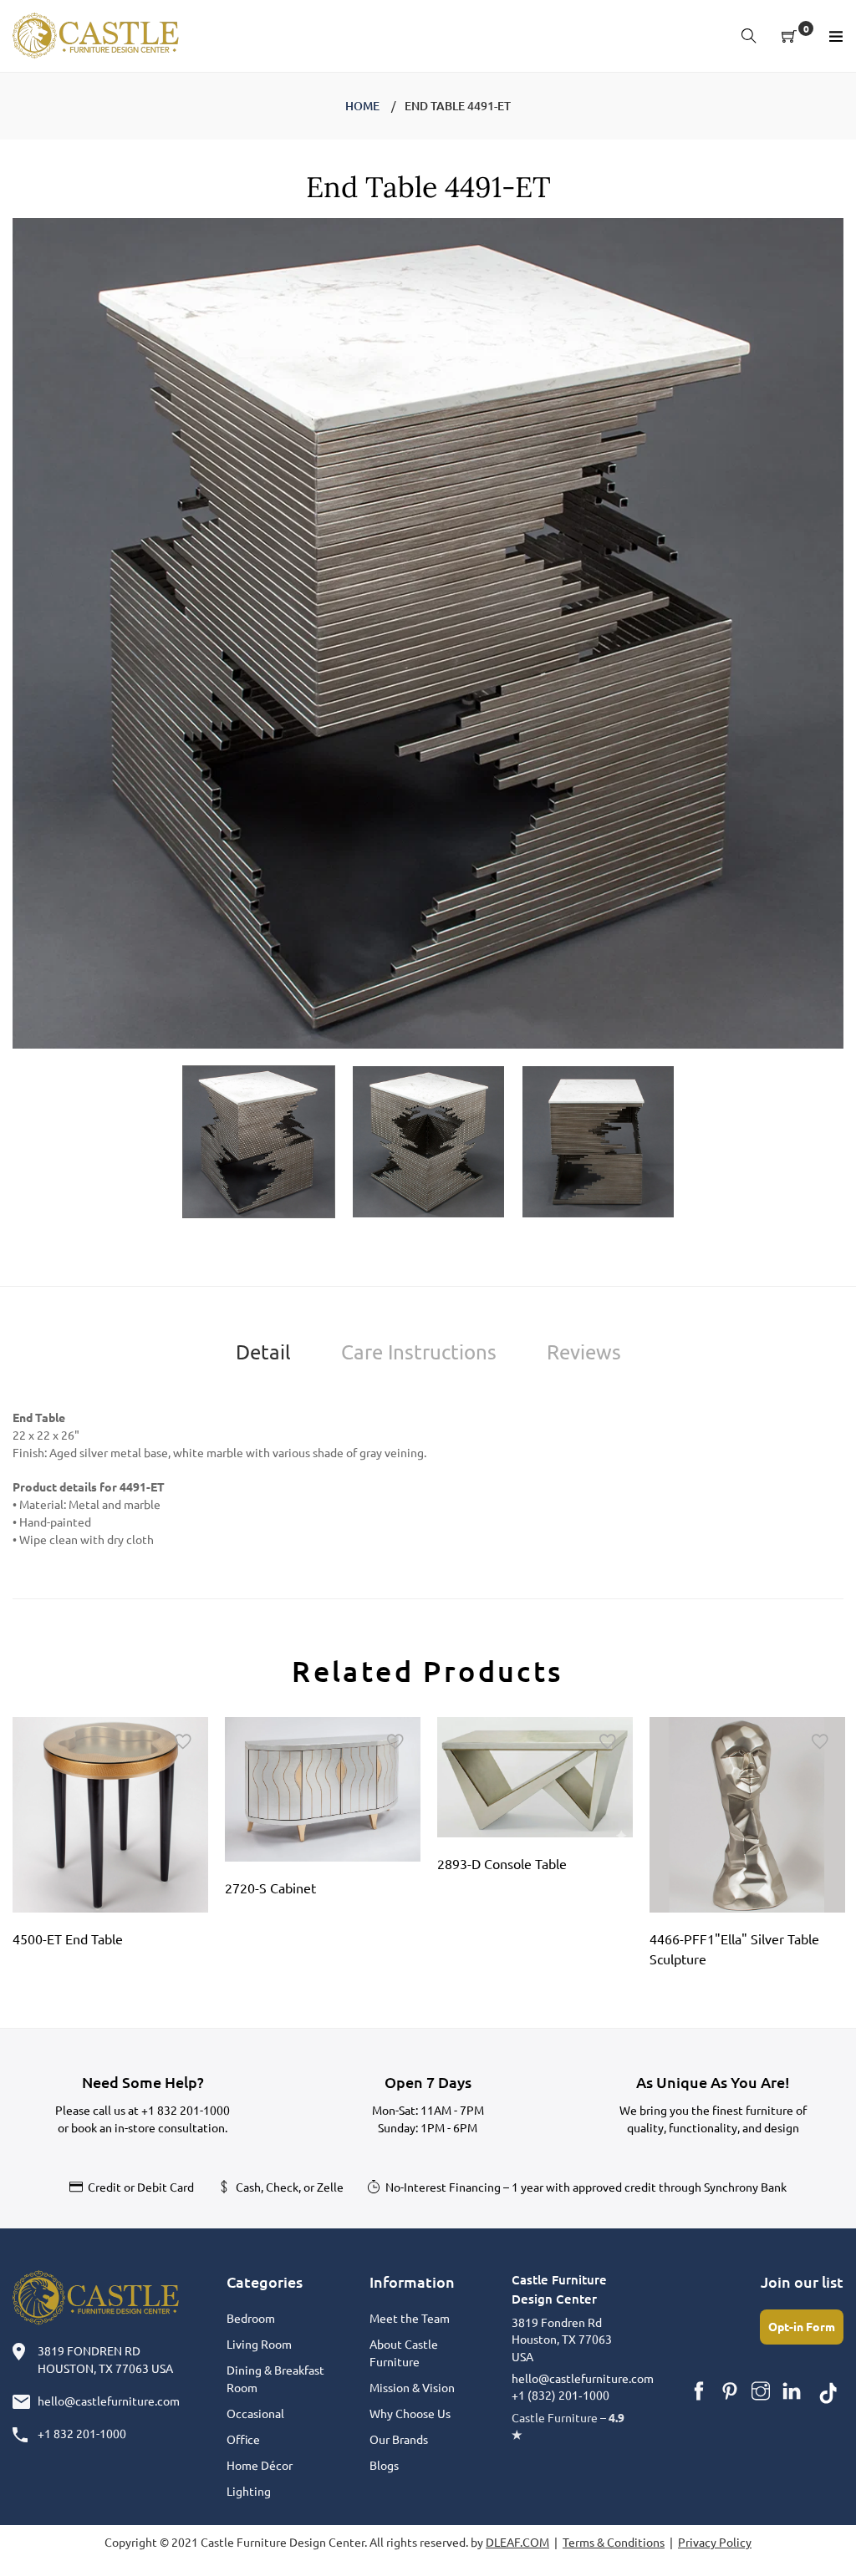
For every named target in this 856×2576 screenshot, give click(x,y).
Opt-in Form (802, 2326)
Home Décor (260, 2465)
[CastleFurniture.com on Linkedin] (792, 2391)
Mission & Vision (412, 2387)
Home (362, 106)
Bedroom (251, 2318)
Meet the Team (410, 2318)
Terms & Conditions (614, 2542)
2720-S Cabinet (270, 1888)
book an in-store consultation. (149, 2127)
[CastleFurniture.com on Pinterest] (730, 2391)
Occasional (255, 2413)
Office (243, 2439)
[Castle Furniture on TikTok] (828, 2391)
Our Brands (399, 2439)
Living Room (259, 2344)
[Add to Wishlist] (183, 1742)
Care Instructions (419, 1352)
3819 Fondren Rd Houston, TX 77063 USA (562, 2339)
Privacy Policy (715, 2542)
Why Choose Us (410, 2413)
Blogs (384, 2465)
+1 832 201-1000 (186, 2110)
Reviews (584, 1352)
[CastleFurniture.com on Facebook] (699, 2391)
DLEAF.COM (517, 2542)
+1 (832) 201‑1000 (560, 2395)
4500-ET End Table (68, 1938)
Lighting (249, 2491)
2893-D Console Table (502, 1863)
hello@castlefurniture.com (109, 2401)
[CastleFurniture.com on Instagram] (761, 2391)
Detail (263, 1352)
